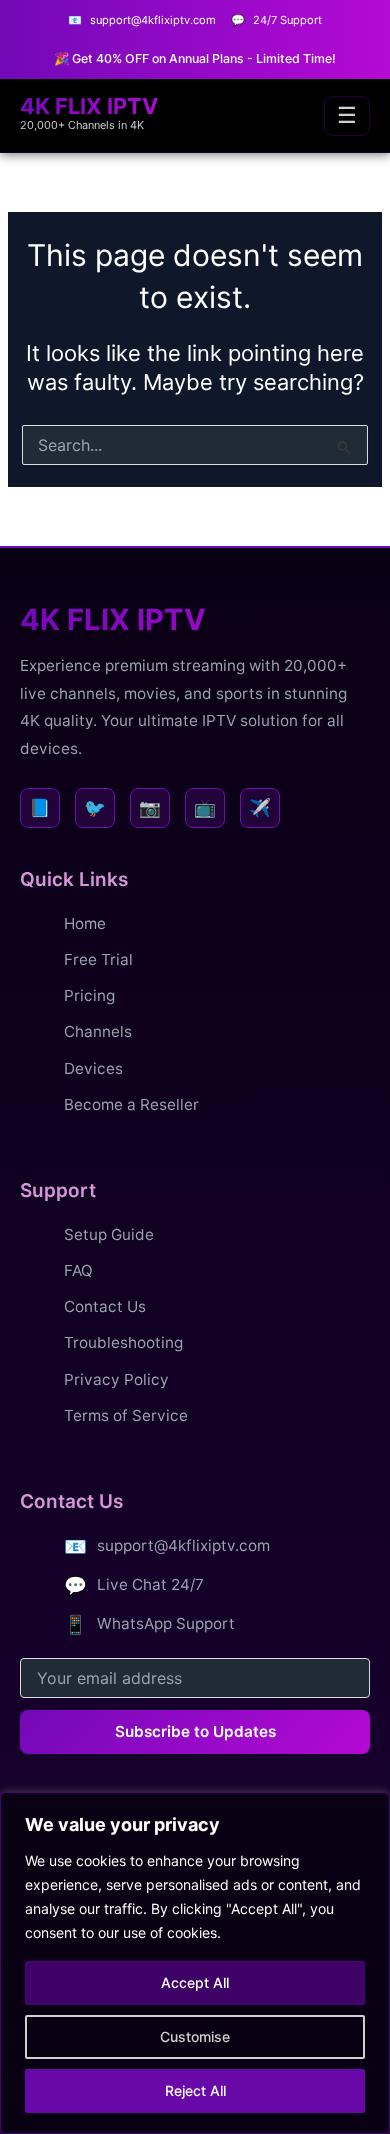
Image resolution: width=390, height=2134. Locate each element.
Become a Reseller (131, 1104)
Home (85, 923)
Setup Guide (109, 1234)
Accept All (195, 1982)
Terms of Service (126, 1415)
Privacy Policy (116, 1379)
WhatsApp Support (166, 1623)
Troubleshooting (123, 1342)
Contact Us (105, 1306)
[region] (195, 1963)
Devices (93, 1068)
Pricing (89, 995)
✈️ (260, 807)
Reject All (195, 2090)
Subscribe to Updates (195, 1731)
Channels (98, 1031)
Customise (195, 2036)
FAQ (78, 1270)
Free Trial (98, 959)
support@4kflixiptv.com (183, 1545)
